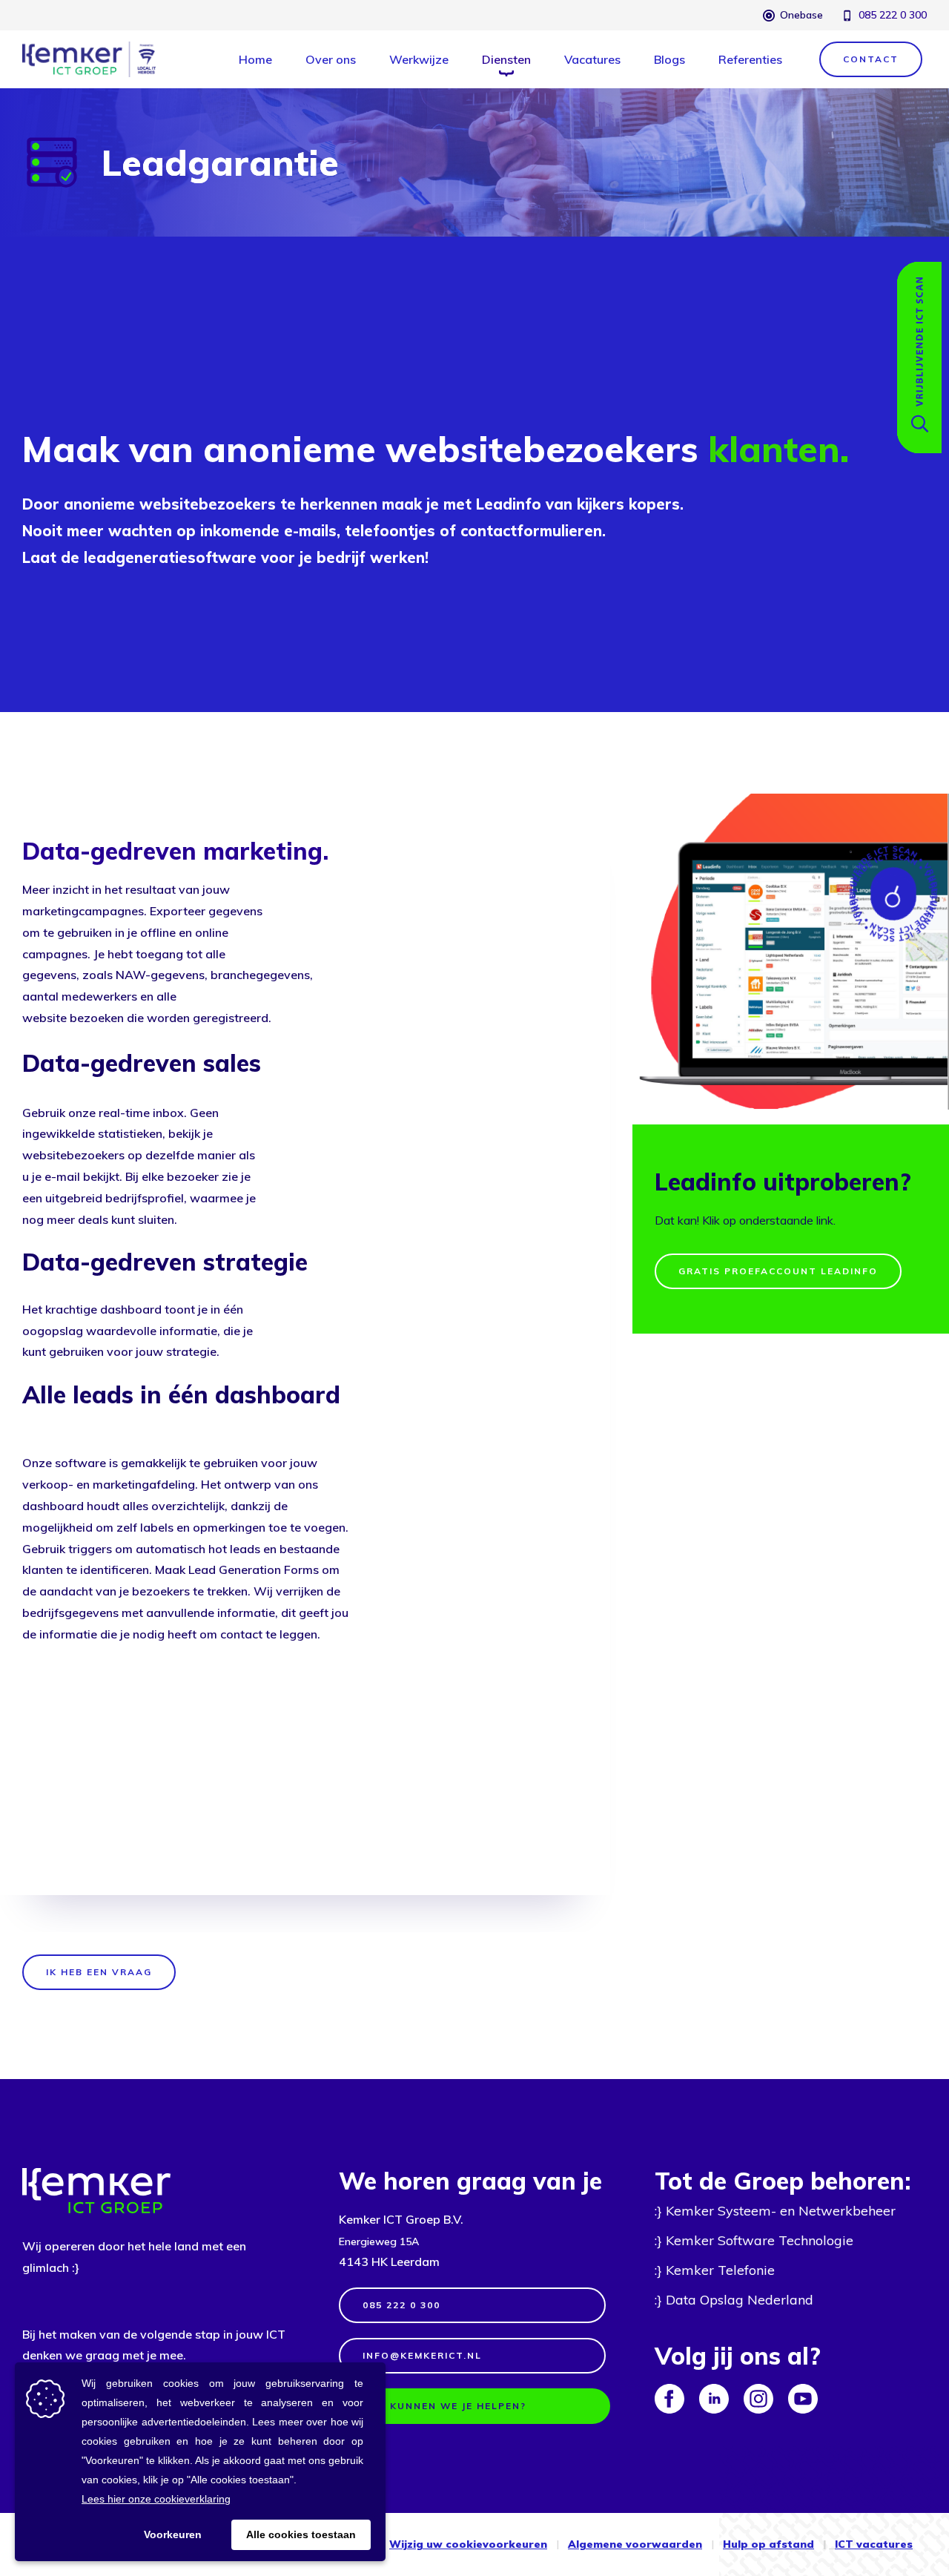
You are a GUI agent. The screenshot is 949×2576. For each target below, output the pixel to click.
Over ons (331, 59)
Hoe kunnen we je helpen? (444, 2406)
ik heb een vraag (99, 1972)
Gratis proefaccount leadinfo (778, 1271)
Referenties (750, 59)
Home (255, 59)
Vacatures (592, 59)
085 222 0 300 (893, 15)
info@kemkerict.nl (422, 2355)
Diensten (506, 59)
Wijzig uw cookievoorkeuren (468, 2544)
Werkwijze (419, 59)
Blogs (669, 59)
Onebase (801, 15)
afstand (790, 2544)
